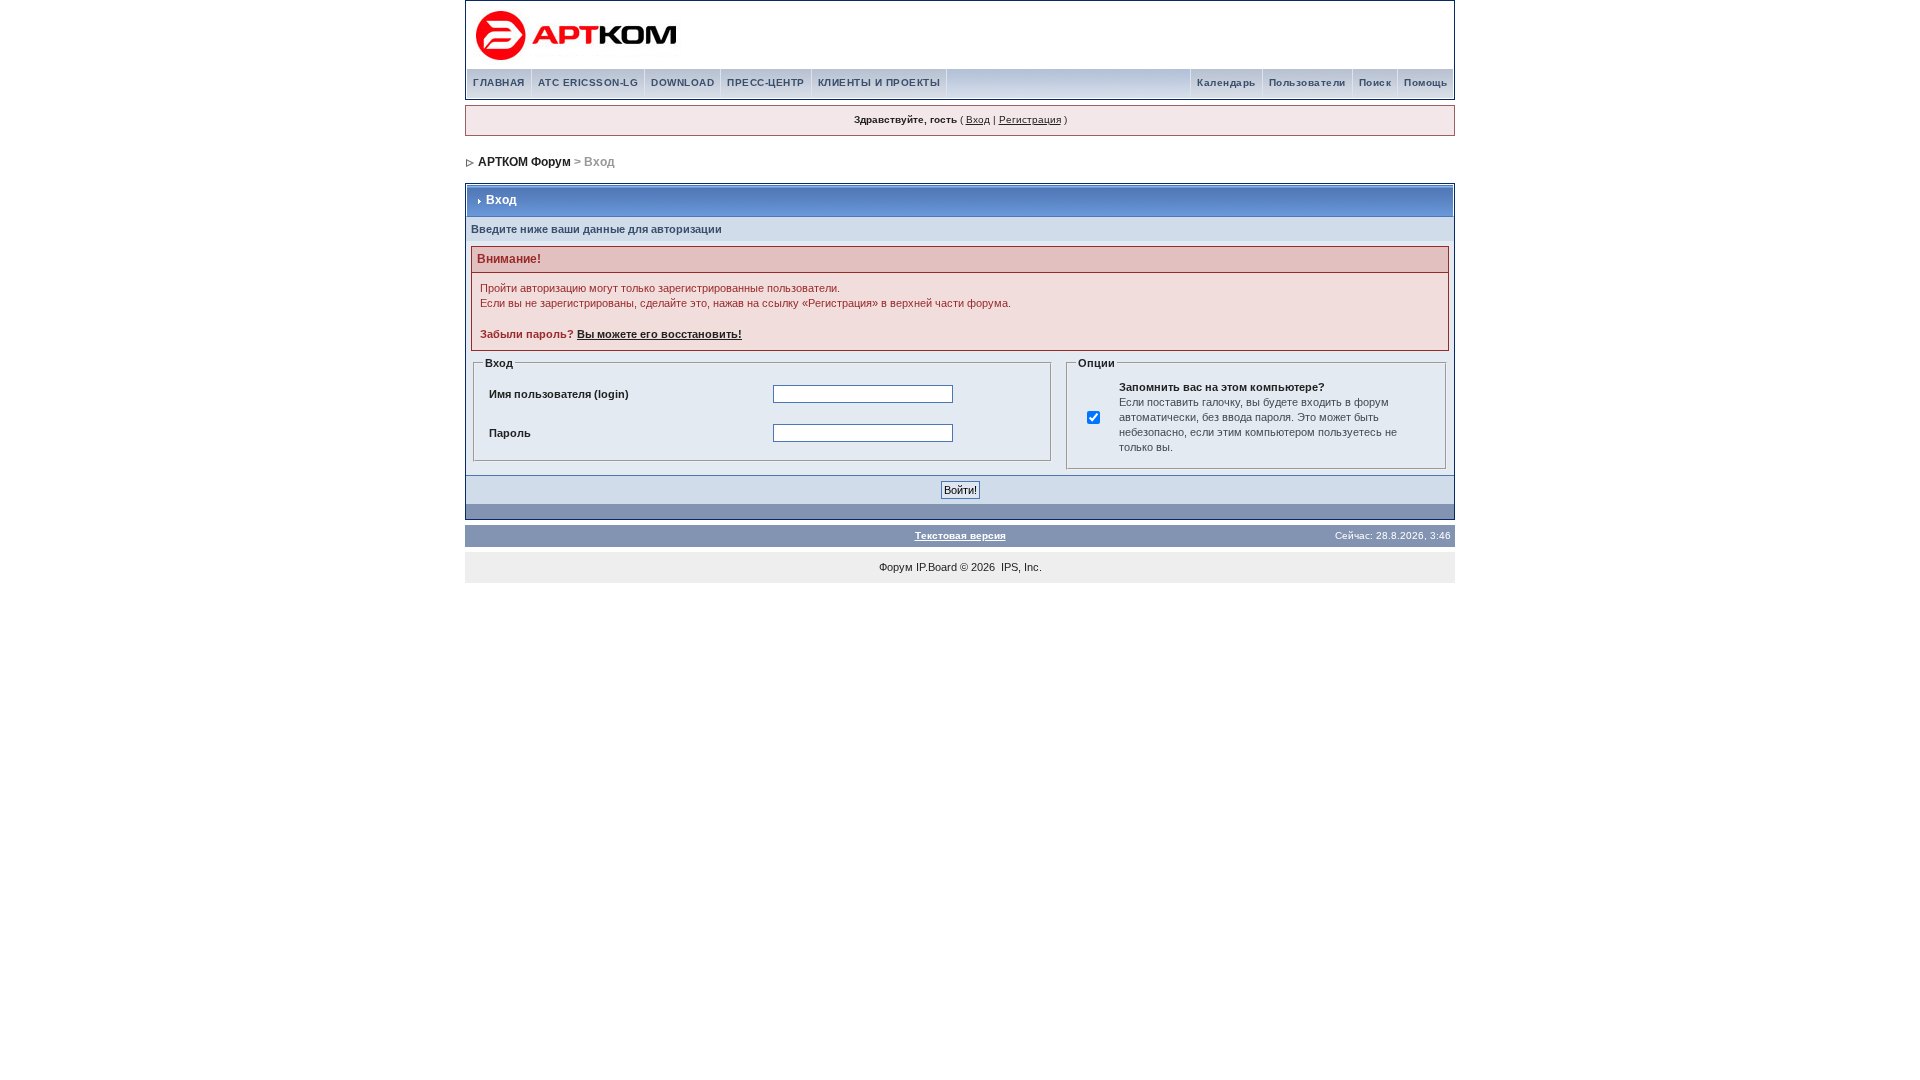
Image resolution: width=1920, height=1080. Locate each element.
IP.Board (936, 567)
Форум (896, 567)
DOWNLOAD (682, 82)
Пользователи (1307, 82)
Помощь (1425, 82)
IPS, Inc (1020, 567)
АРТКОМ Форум (524, 162)
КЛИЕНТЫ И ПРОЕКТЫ (879, 82)
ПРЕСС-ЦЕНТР (766, 82)
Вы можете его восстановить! (659, 334)
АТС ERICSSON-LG (588, 82)
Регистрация (1030, 119)
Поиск (1375, 82)
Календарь (1226, 82)
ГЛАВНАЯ (499, 82)
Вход (978, 119)
